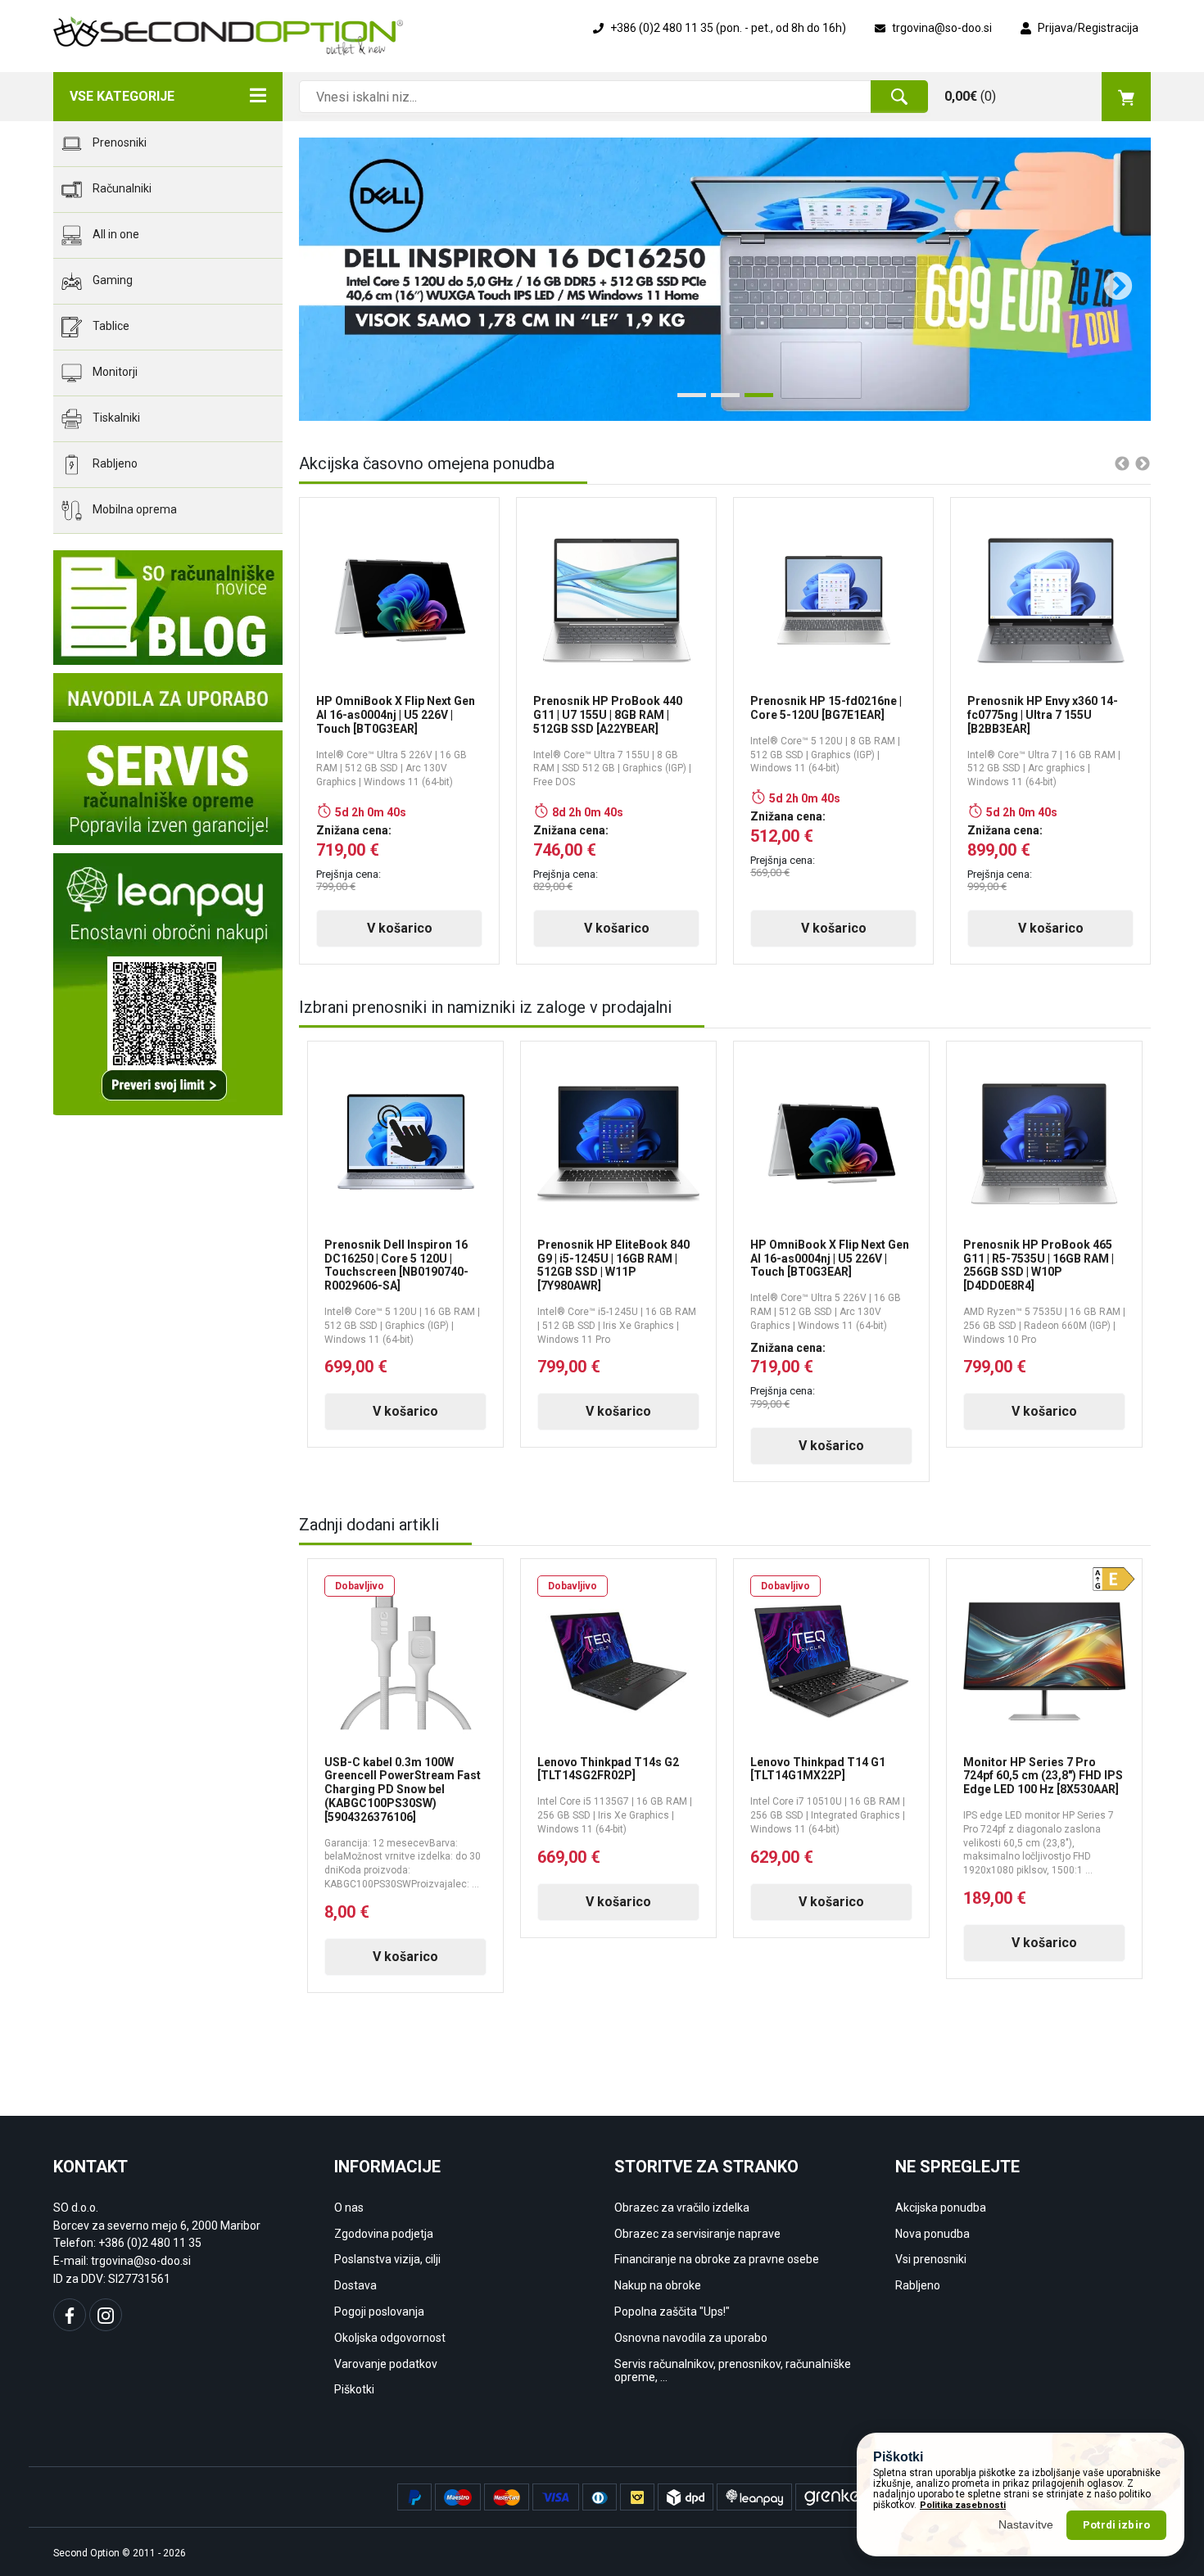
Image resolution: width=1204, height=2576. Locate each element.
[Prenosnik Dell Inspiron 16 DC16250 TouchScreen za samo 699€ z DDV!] (725, 279)
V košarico (400, 928)
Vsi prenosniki (931, 2259)
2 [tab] (719, 401)
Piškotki (354, 2389)
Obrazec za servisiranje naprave (697, 2234)
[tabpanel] (725, 279)
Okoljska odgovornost (390, 2338)
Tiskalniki (115, 418)
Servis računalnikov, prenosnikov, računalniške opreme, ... (733, 2371)
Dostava (355, 2285)
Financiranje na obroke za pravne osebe (717, 2259)
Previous (324, 279)
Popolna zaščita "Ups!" (672, 2312)
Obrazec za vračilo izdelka (682, 2208)
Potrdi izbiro (1116, 2525)
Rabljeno (114, 463)
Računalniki (121, 188)
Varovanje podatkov (386, 2364)
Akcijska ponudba (941, 2208)
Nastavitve (1026, 2524)
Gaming (111, 280)
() (970, 96)
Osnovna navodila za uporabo (691, 2338)
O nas (349, 2208)
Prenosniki (118, 142)
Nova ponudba (932, 2234)
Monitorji (114, 372)
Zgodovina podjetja (384, 2234)
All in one (115, 234)
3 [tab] (753, 401)
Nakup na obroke (658, 2285)
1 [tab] (686, 401)
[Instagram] (106, 2315)
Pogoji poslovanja (379, 2312)
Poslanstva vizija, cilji (387, 2259)
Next (1110, 279)
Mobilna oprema (134, 509)
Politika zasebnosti (963, 2505)
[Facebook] (70, 2315)
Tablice (110, 326)
